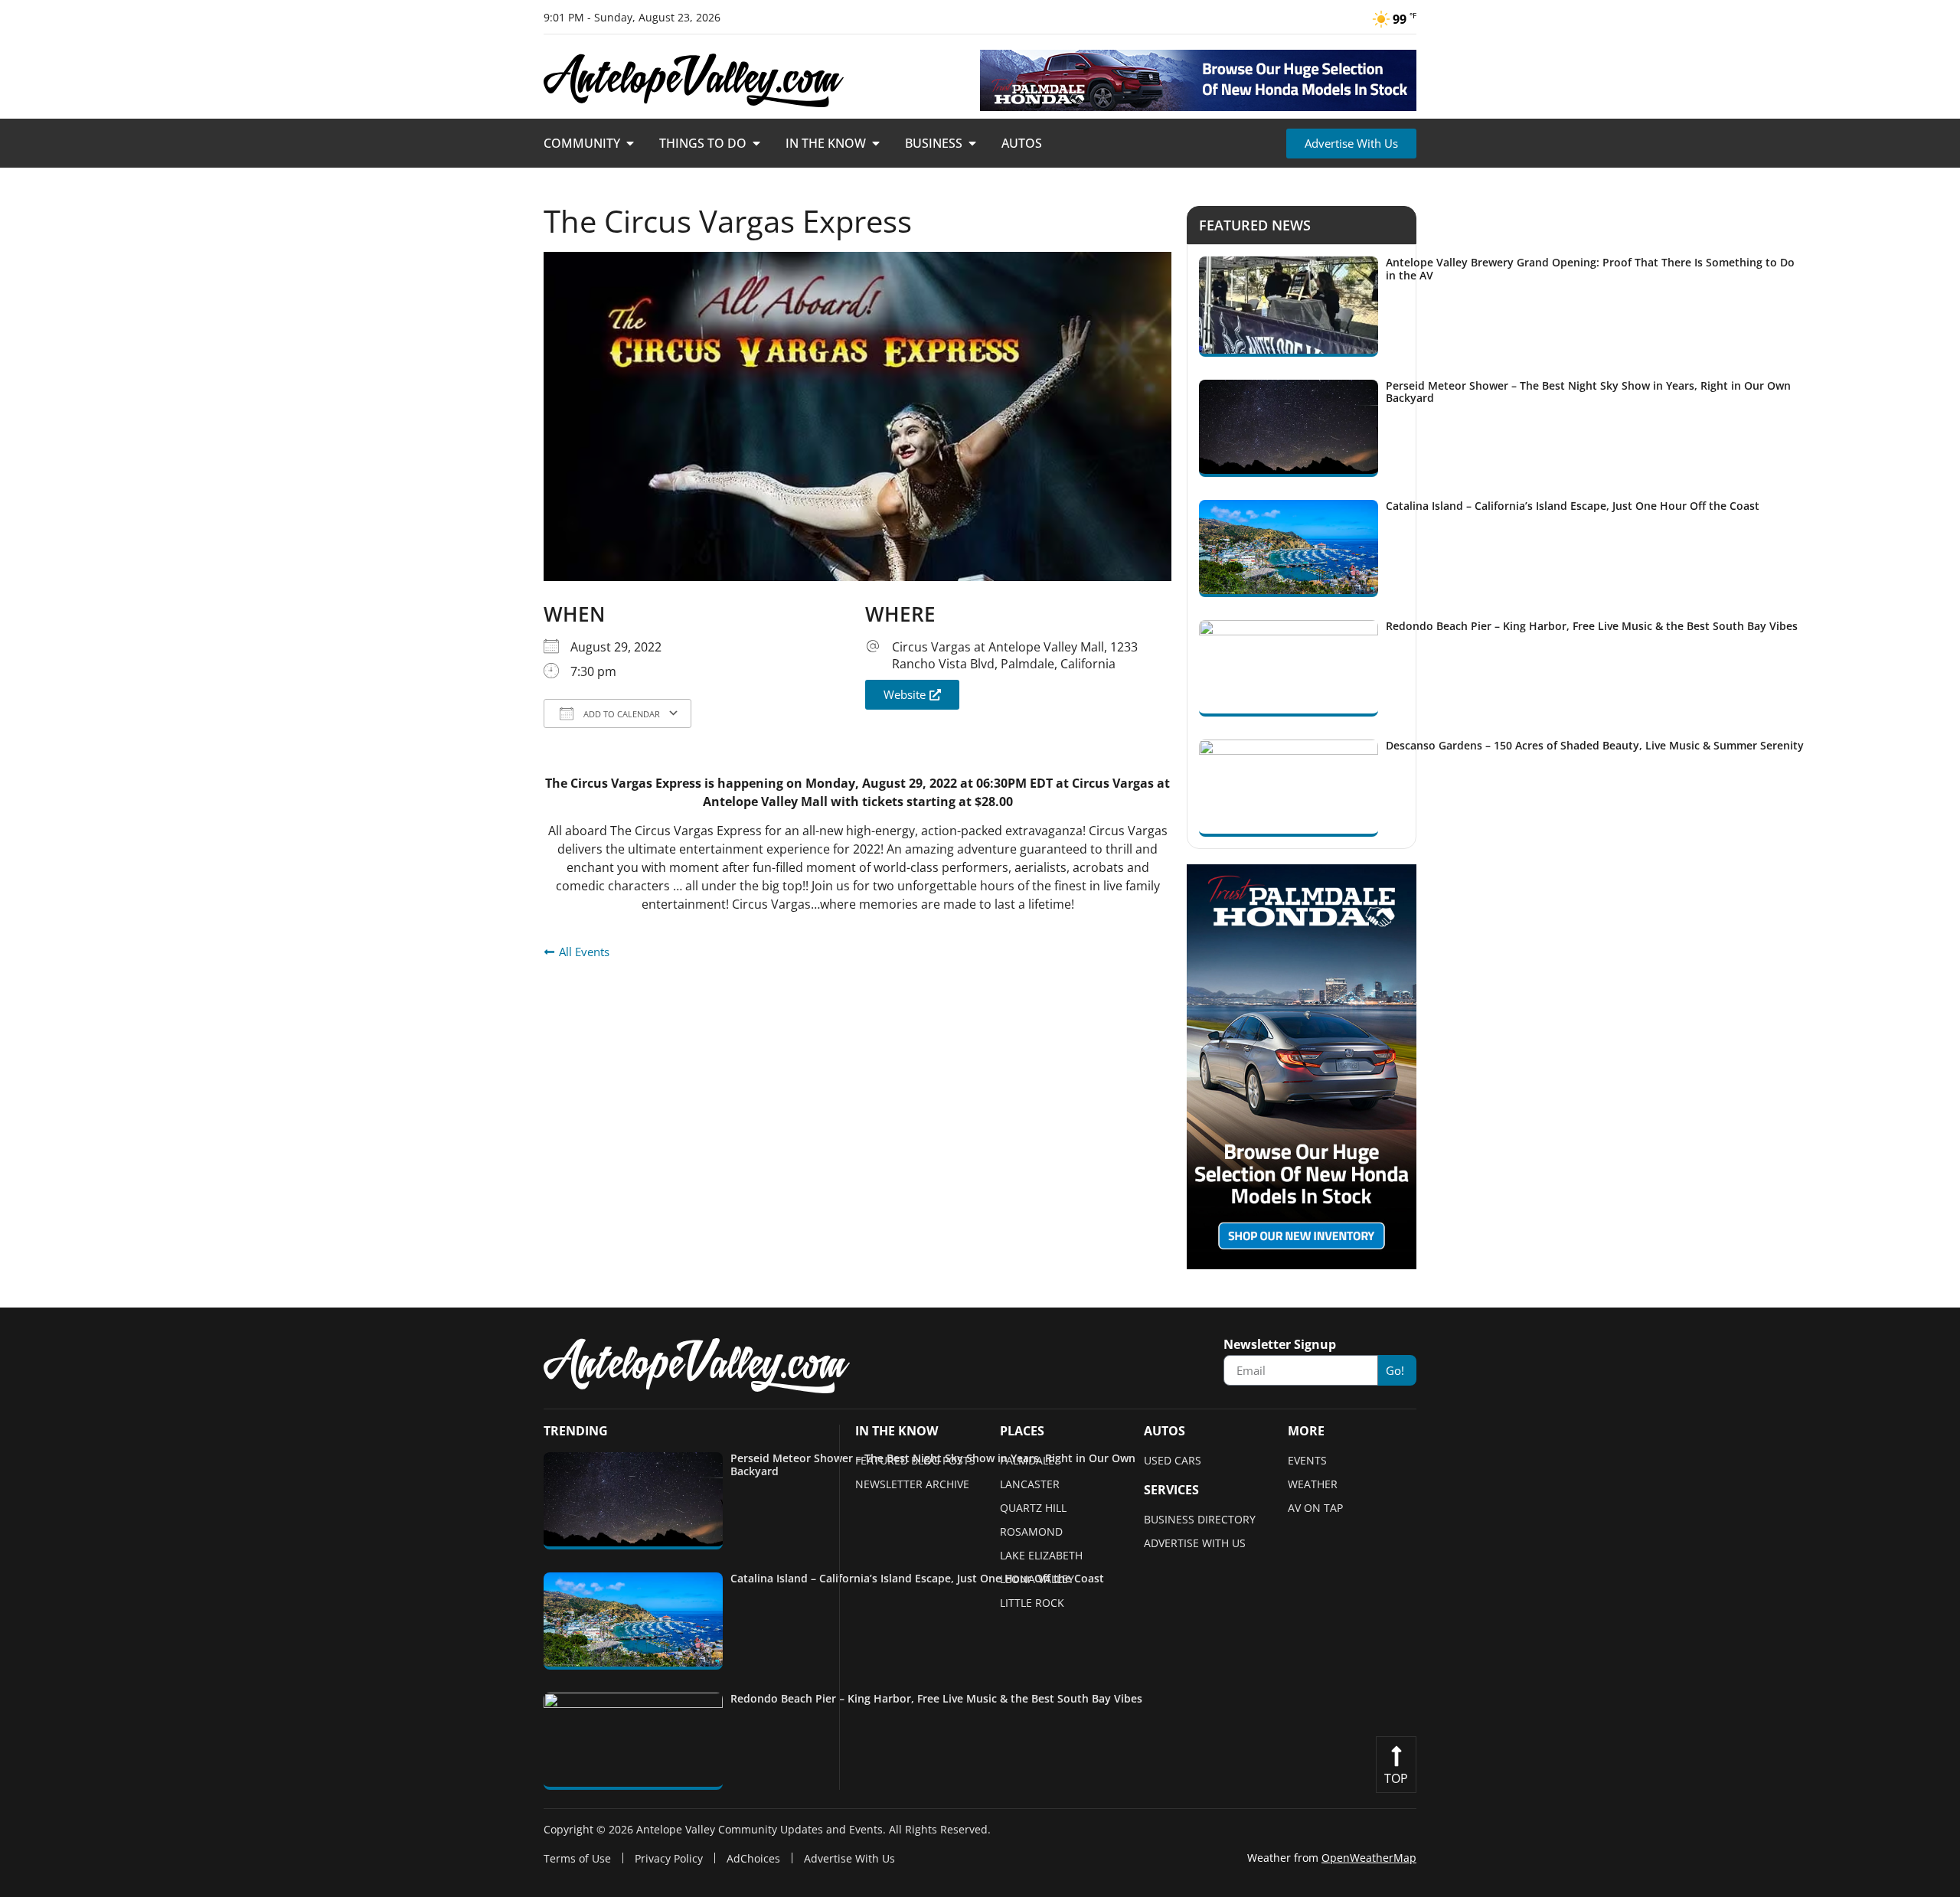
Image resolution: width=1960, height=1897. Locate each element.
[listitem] (1502, 307)
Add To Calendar (621, 714)
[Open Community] (630, 143)
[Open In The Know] (876, 143)
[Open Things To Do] (756, 143)
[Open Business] (972, 143)
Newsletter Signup (1280, 1345)
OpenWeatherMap (1369, 1858)
